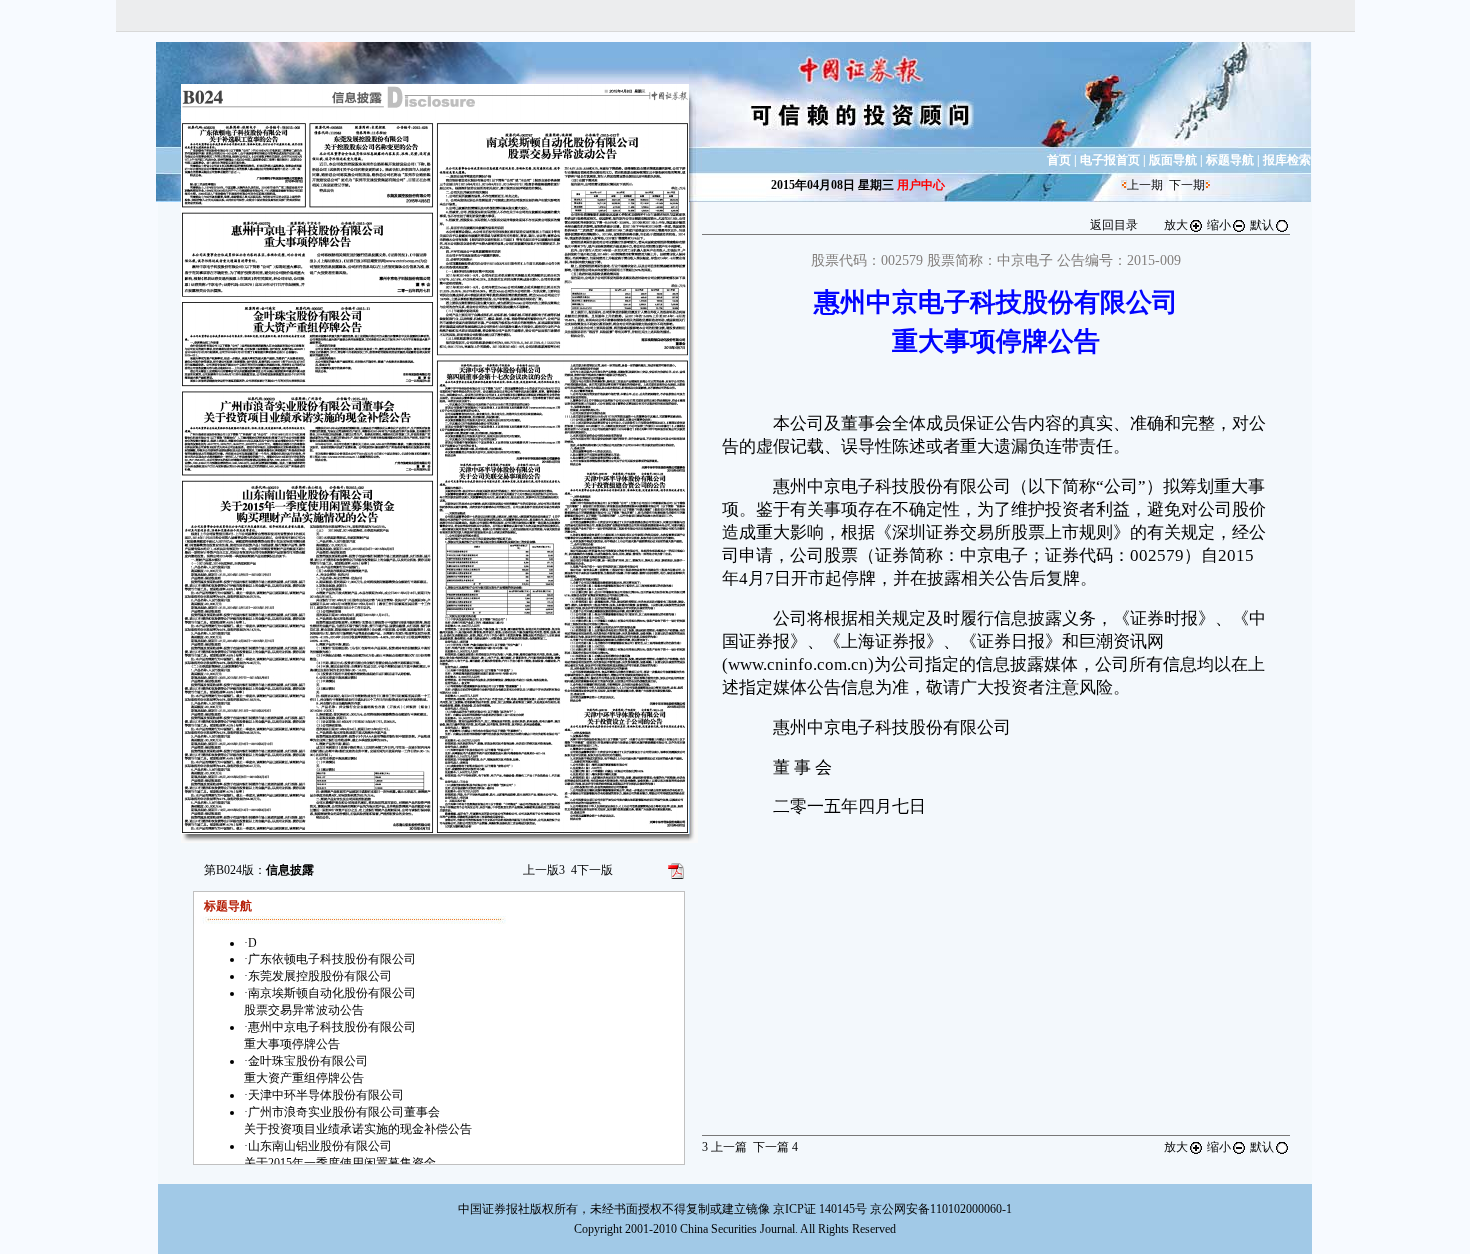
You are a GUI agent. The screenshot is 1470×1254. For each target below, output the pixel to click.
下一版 (592, 870)
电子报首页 (1110, 160)
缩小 (1219, 225)
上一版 (544, 870)
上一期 (1145, 185)
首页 (1059, 160)
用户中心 (921, 185)
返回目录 (1114, 225)
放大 (1176, 225)
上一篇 (724, 1147)
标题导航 (1230, 160)
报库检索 (1287, 160)
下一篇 (775, 1147)
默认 (1262, 225)
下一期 (1187, 185)
